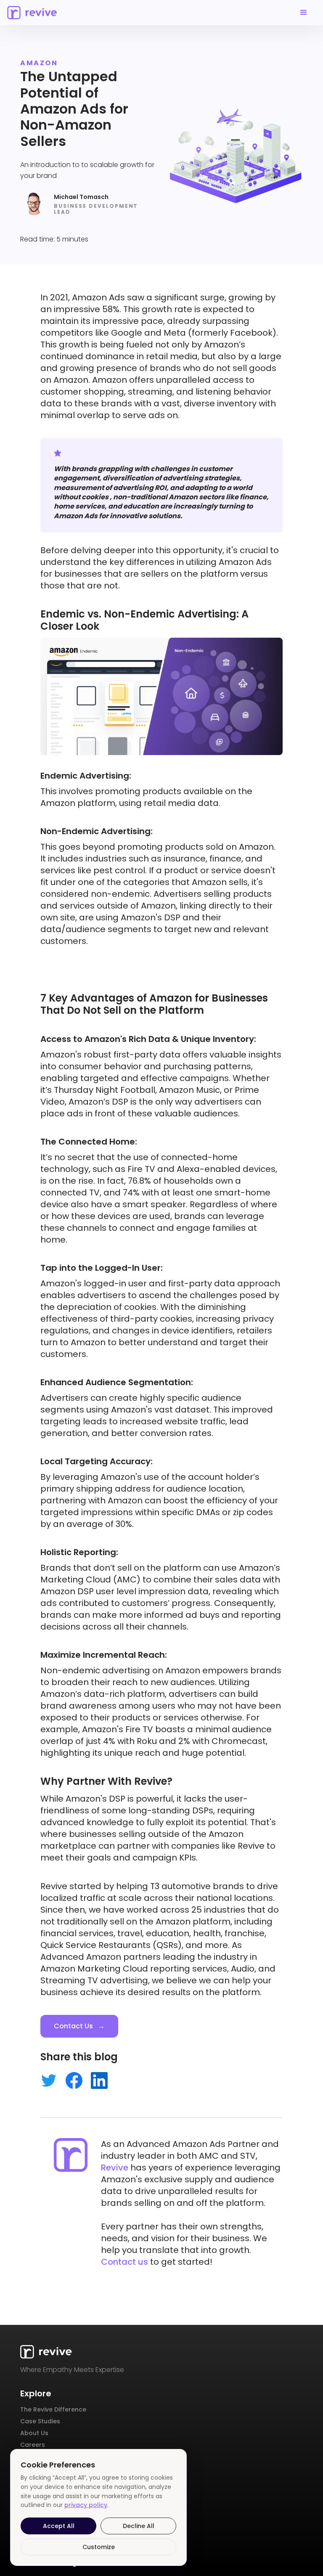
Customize (99, 2547)
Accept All (59, 2526)
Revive (115, 2168)
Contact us (124, 2262)
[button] (304, 13)
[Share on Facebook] (74, 2079)
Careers (33, 2445)
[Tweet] (49, 2079)
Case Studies (40, 2421)
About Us (34, 2433)
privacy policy (86, 2505)
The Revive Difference (53, 2409)
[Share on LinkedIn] (99, 2079)
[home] (32, 12)
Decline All (139, 2526)
